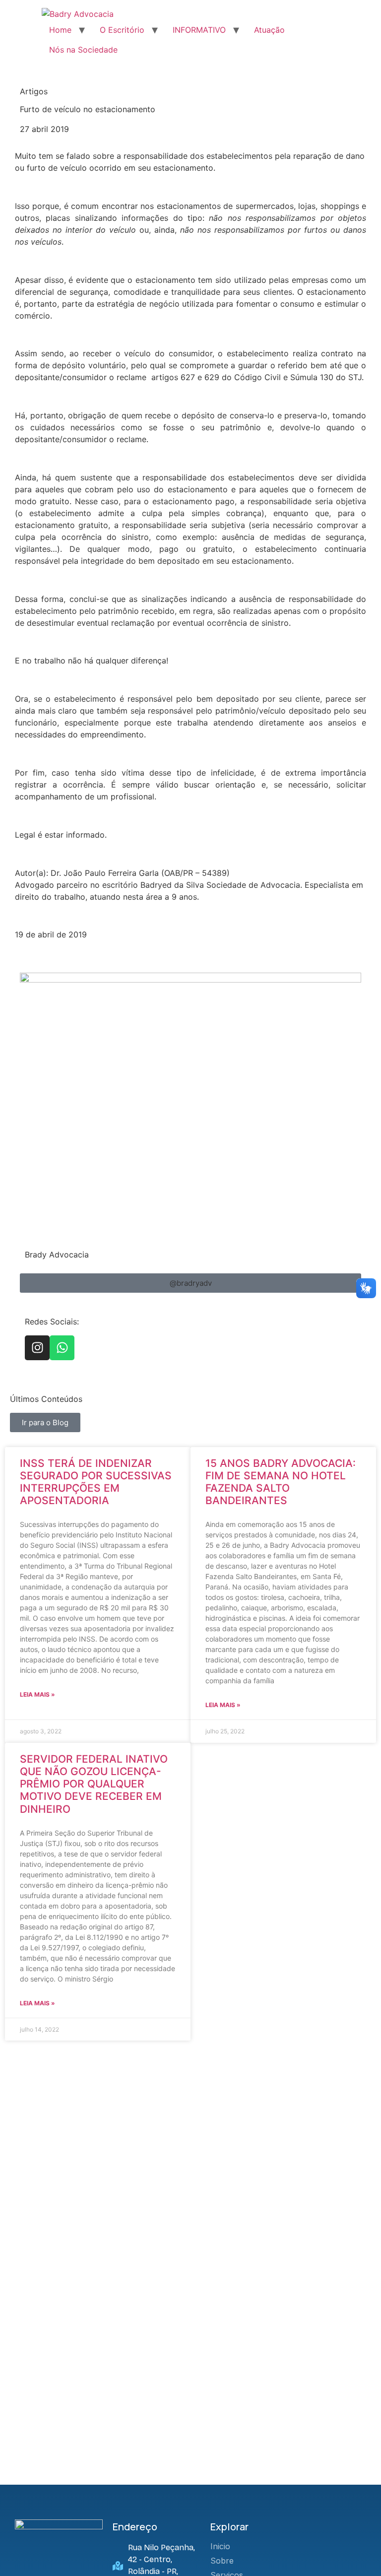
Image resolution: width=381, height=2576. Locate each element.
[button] (190, 1283)
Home (60, 30)
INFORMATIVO (199, 30)
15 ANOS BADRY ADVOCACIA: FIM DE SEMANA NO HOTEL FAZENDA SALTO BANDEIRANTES (281, 1482)
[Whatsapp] (62, 1348)
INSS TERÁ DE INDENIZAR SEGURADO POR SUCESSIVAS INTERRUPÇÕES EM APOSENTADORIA (96, 1482)
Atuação (269, 30)
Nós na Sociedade (83, 50)
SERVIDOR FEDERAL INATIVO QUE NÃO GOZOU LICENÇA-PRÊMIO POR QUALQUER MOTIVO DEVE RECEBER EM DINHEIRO (94, 1784)
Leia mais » (37, 1694)
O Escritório (122, 30)
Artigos (34, 91)
